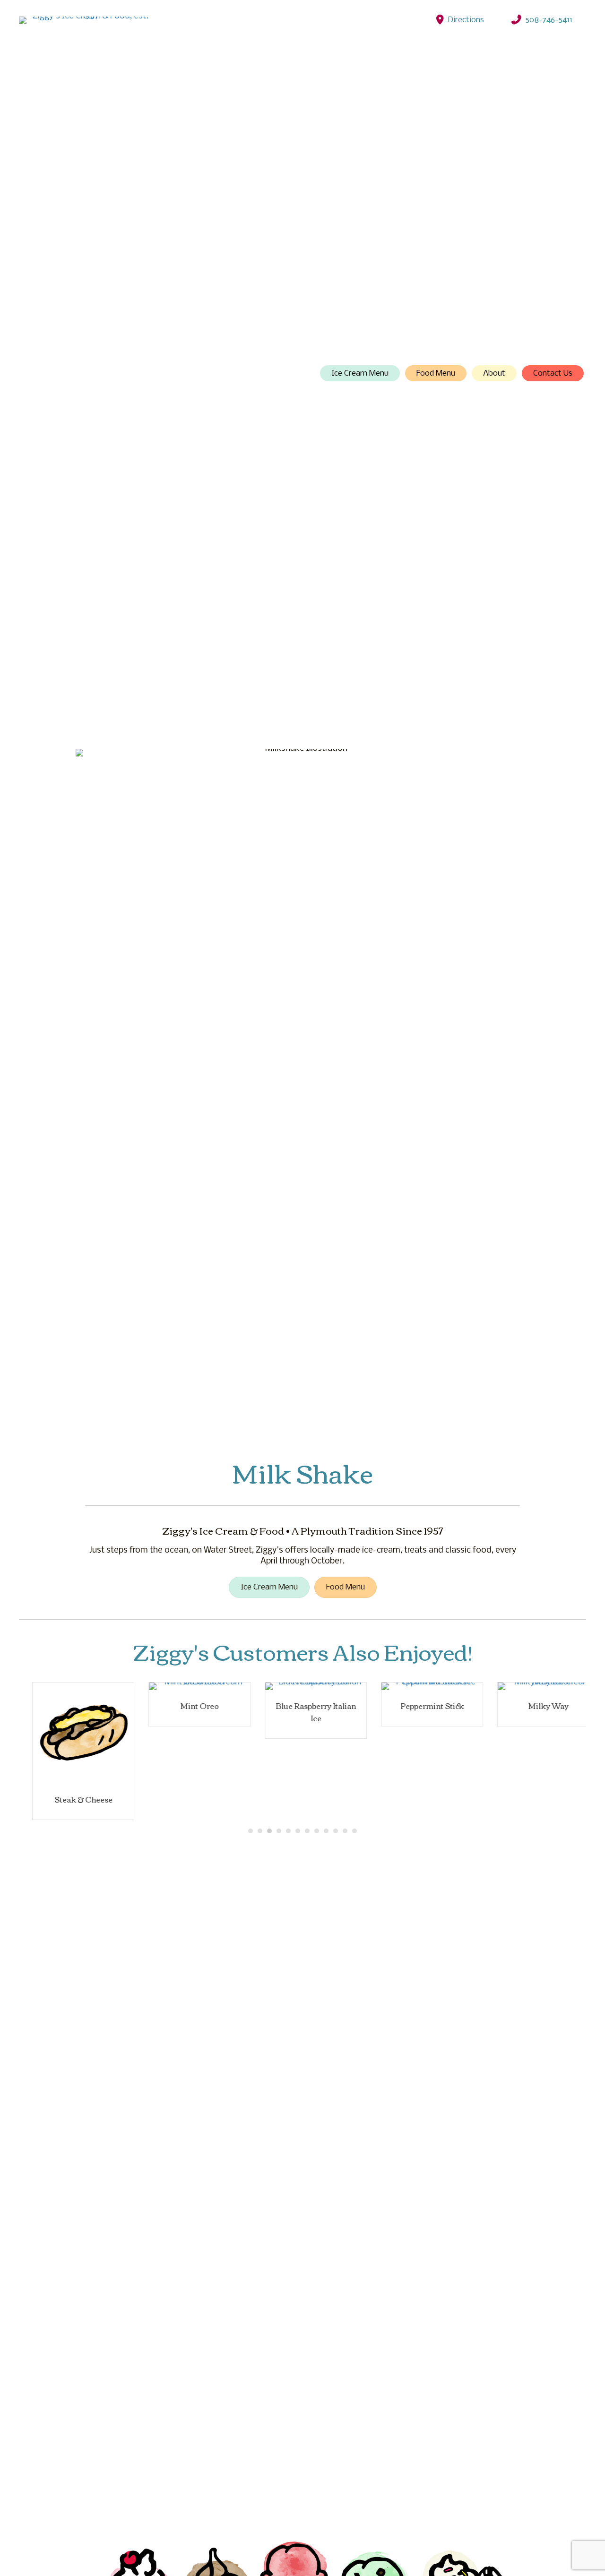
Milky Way (535, 1706)
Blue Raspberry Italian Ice (302, 1712)
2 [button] (260, 1831)
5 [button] (288, 1831)
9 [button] (326, 1831)
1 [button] (251, 1831)
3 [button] (269, 1831)
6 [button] (298, 1831)
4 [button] (279, 1831)
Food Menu (436, 374)
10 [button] (336, 1831)
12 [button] (354, 1831)
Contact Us (553, 374)
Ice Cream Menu (360, 374)
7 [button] (307, 1831)
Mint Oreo (186, 1706)
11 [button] (345, 1831)
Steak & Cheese (70, 1799)
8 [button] (317, 1831)
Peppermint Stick (419, 1706)
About (494, 374)
